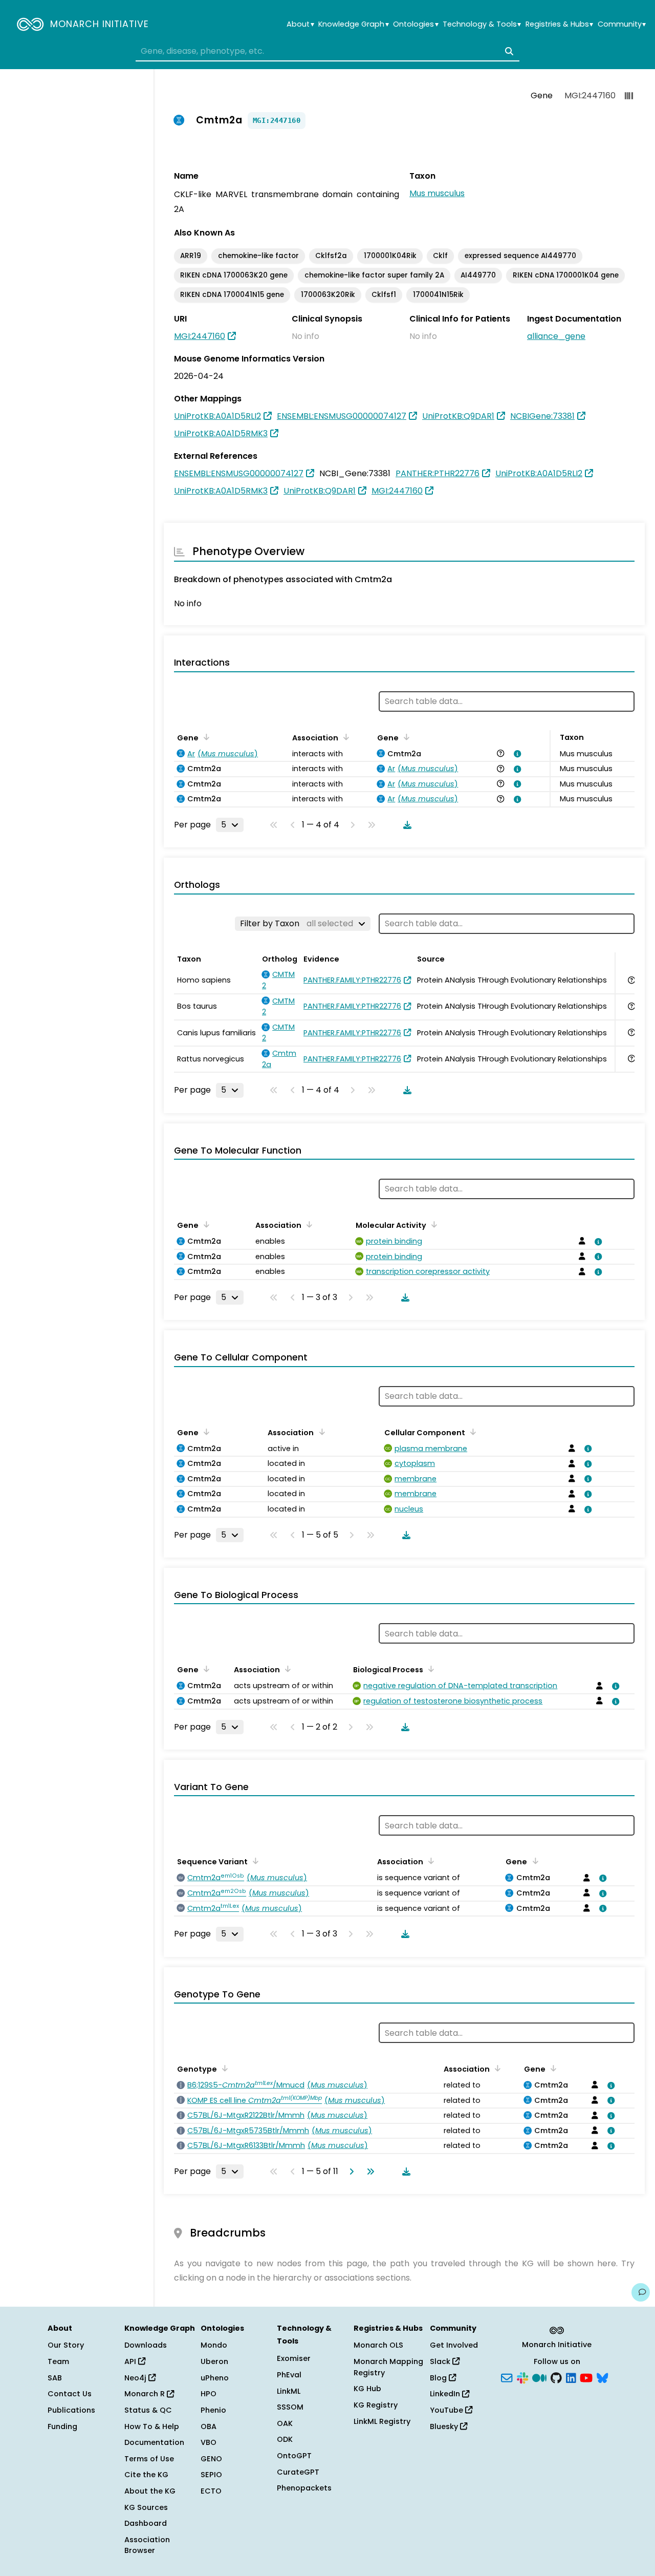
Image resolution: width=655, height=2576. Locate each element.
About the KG (150, 2491)
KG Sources (146, 2507)
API (131, 2361)
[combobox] (327, 51)
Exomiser (294, 2358)
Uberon (214, 2361)
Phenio (213, 2410)
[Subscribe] (507, 2377)
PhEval (289, 2375)
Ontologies (416, 24)
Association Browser (147, 2545)
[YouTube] (586, 2377)
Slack (441, 2361)
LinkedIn (446, 2394)
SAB (55, 2378)
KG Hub (367, 2389)
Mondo (214, 2345)
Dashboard (146, 2523)
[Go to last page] (368, 2171)
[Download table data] (405, 825)
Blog (439, 2378)
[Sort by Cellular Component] (471, 1432)
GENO (211, 2459)
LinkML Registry (382, 2421)
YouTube (447, 2410)
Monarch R (146, 2394)
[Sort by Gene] (205, 737)
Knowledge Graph (353, 24)
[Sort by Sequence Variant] (254, 1861)
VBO (209, 2442)
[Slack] (522, 2377)
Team (58, 2361)
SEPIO (211, 2475)
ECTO (211, 2491)
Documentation (154, 2442)
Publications (71, 2410)
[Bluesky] (602, 2377)
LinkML (289, 2391)
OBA (209, 2426)
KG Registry (376, 2405)
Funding (62, 2426)
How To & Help (152, 2426)
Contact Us (70, 2394)
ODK (285, 2439)
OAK (285, 2423)
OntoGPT (294, 2456)
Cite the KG (146, 2475)
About (300, 24)
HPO (209, 2394)
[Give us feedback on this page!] (641, 2292)
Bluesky (445, 2426)
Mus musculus (437, 193)
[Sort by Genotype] (223, 2068)
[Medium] (539, 2377)
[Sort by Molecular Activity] (432, 1224)
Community (622, 24)
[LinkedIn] (571, 2377)
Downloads (146, 2345)
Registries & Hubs (559, 24)
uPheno (215, 2378)
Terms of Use (149, 2459)
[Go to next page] (350, 2171)
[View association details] (515, 754)
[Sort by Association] (344, 737)
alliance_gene (556, 336)
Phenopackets (304, 2488)
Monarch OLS (378, 2345)
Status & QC (148, 2410)
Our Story (66, 2345)
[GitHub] (556, 2377)
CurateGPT (298, 2472)
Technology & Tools (482, 24)
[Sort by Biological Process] (429, 1669)
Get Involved (454, 2345)
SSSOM (290, 2407)
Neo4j (136, 2378)
